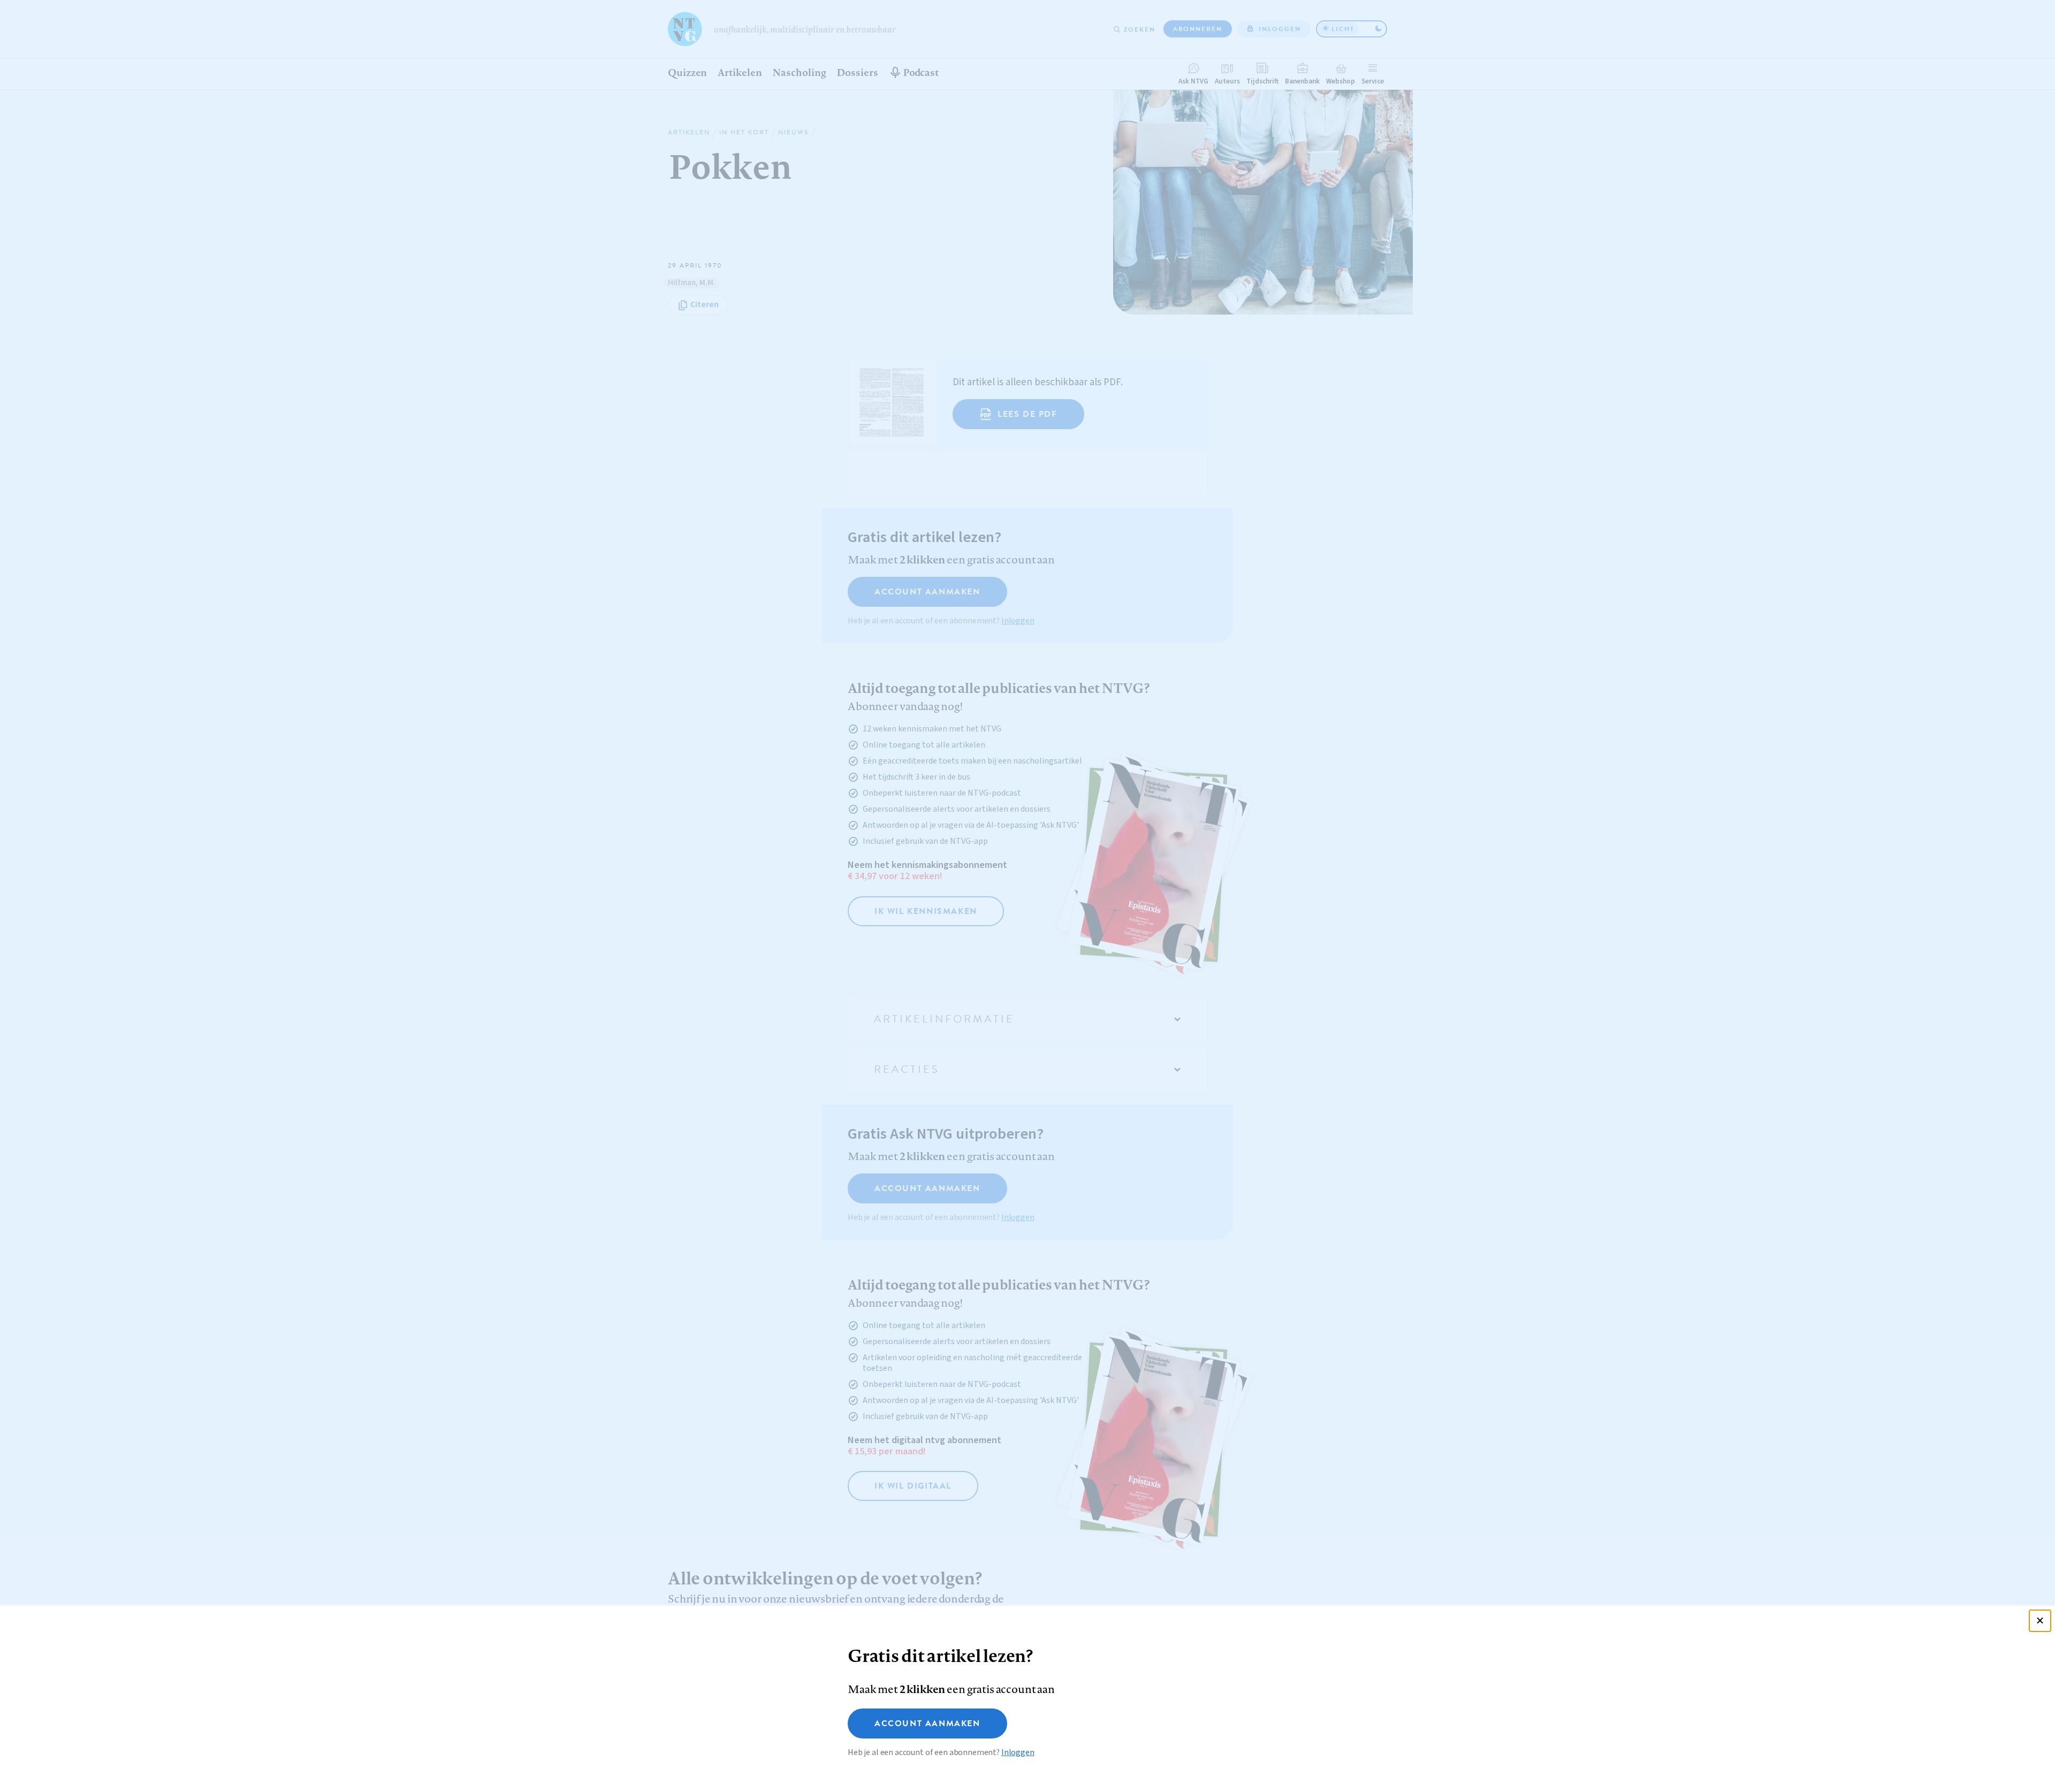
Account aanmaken (927, 1724)
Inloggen (1018, 1752)
